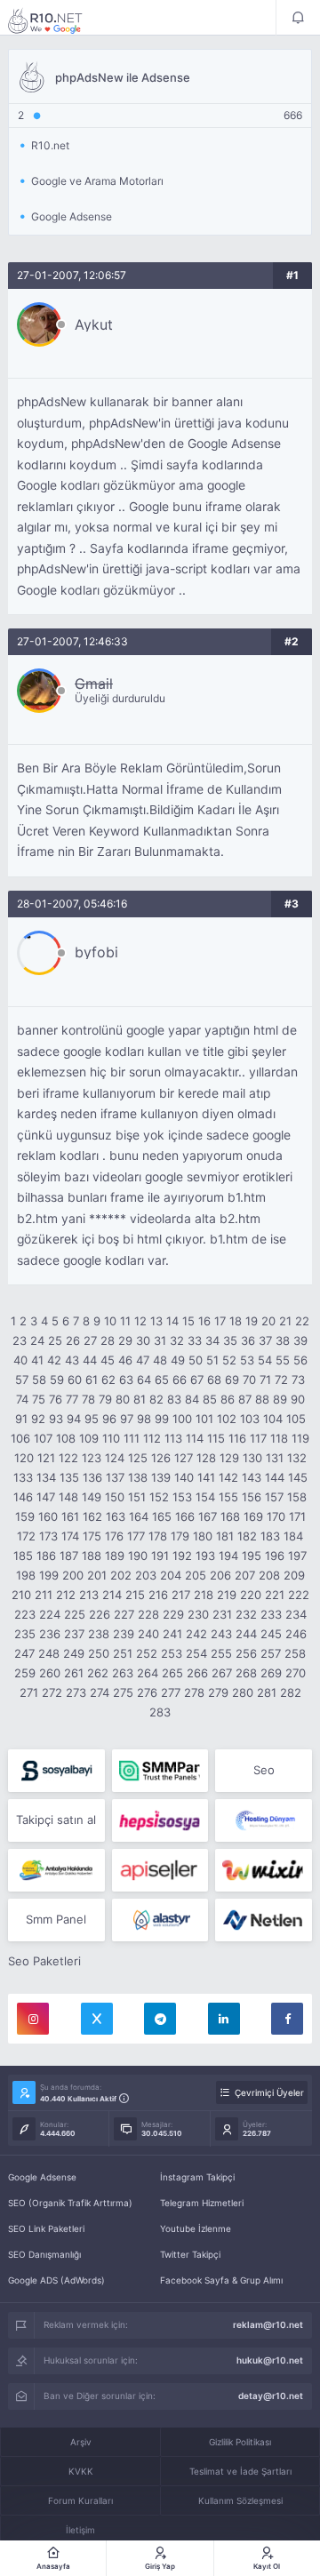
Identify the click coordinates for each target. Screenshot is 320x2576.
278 (194, 1692)
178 (158, 1536)
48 (160, 1360)
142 (228, 1477)
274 (100, 1692)
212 (66, 1595)
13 (156, 1321)
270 (296, 1673)
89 (280, 1399)
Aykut (94, 324)
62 (108, 1380)
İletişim (80, 2530)
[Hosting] (264, 1820)
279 (218, 1692)
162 (92, 1516)
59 (57, 1380)
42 (54, 1360)
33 (195, 1340)
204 (171, 1575)
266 (197, 1673)
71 (265, 1380)
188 (92, 1556)
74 (22, 1399)
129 (229, 1458)
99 (162, 1419)
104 (273, 1419)
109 (89, 1438)
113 (173, 1438)
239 (124, 1634)
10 (110, 1321)
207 (245, 1575)
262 (98, 1673)
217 (181, 1595)
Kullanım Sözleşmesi (240, 2500)
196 (275, 1556)
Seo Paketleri (44, 1961)
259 (25, 1673)
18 (236, 1321)
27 (90, 1340)
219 (227, 1595)
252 (147, 1653)
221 (275, 1595)
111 (132, 1438)
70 (249, 1380)
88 (262, 1399)
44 (90, 1360)
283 (160, 1712)
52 (229, 1360)
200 (73, 1575)
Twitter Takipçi (190, 2254)
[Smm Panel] (56, 1771)
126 (161, 1458)
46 (125, 1360)
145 (298, 1477)
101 (204, 1419)
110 (111, 1438)
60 (75, 1380)
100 (182, 1419)
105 (296, 1419)
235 (25, 1634)
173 (48, 1536)
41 (37, 1360)
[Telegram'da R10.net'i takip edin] (160, 2019)
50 (196, 1360)
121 (46, 1458)
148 (68, 1497)
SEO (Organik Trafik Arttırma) (70, 2203)
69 (232, 1380)
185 (23, 1556)
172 (26, 1536)
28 (108, 1340)
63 (126, 1380)
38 (283, 1340)
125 (138, 1458)
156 (252, 1497)
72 (281, 1380)
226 (100, 1614)
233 (271, 1614)
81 (140, 1399)
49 (178, 1360)
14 (172, 1321)
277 (171, 1692)
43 (72, 1360)
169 (253, 1516)
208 (269, 1575)
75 (39, 1399)
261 (74, 1673)
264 (148, 1673)
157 (274, 1497)
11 (125, 1321)
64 (144, 1380)
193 (205, 1556)
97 (127, 1419)
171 (297, 1516)
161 (70, 1516)
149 (92, 1497)
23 (20, 1340)
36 (248, 1340)
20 (268, 1321)
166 (185, 1516)
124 (115, 1458)
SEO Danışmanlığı (44, 2254)
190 (138, 1556)
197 (297, 1556)
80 (123, 1399)
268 (246, 1673)
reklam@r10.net (268, 2324)
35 (230, 1340)
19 (252, 1321)
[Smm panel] (160, 1771)
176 (114, 1536)
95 (92, 1419)
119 (300, 1438)
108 (66, 1438)
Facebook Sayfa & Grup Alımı (221, 2280)
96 (109, 1419)
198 (26, 1575)
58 (39, 1380)
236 (50, 1634)
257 (271, 1653)
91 (21, 1419)
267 (222, 1673)
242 (196, 1634)
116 (237, 1438)
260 (50, 1673)
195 (252, 1556)
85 (210, 1399)
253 (172, 1653)
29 (125, 1340)
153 (182, 1497)
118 (279, 1438)
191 (160, 1556)
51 (212, 1360)
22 (302, 1321)
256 (246, 1653)
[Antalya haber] (56, 1870)
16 (204, 1321)
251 (123, 1653)
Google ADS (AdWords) (56, 2280)
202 (121, 1575)
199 (49, 1575)
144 (275, 1477)
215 (135, 1595)
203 (146, 1575)
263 (123, 1673)
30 (143, 1340)
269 (271, 1673)
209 (294, 1575)
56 (300, 1360)
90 (298, 1399)
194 (228, 1556)
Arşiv (81, 2442)
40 (20, 1360)
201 (97, 1575)
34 (212, 1340)
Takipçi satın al (56, 1820)
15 (188, 1321)
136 (92, 1477)
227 (124, 1614)
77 (72, 1399)
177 (136, 1536)
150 (115, 1497)
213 (89, 1595)
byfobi (96, 952)
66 (180, 1380)
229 (173, 1614)
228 (148, 1614)
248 (49, 1653)
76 (56, 1399)
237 (74, 1634)
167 (208, 1516)
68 (214, 1380)
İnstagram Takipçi (197, 2177)
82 (156, 1399)
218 (204, 1595)
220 (251, 1595)
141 (206, 1477)
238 (99, 1634)
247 (24, 1653)
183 (270, 1536)
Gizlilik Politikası (240, 2442)
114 (195, 1438)
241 (172, 1634)
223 (25, 1614)
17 (220, 1321)
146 (23, 1497)
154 (205, 1497)
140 (184, 1477)
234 (296, 1614)
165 (162, 1516)
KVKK (81, 2471)
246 (296, 1634)
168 (230, 1516)
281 (267, 1692)
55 (283, 1360)
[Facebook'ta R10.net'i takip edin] (287, 2019)
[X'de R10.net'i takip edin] (97, 2019)
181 (225, 1536)
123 (92, 1458)
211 (44, 1595)
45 (108, 1360)
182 (247, 1536)
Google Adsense (42, 2177)
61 (92, 1380)
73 (298, 1380)
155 (228, 1497)
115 (216, 1438)
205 (196, 1575)
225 (75, 1614)
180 (203, 1536)
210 (21, 1595)
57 (22, 1380)
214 (112, 1595)
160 (48, 1516)
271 (29, 1692)
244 (246, 1634)
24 (37, 1340)
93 (56, 1419)
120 (24, 1458)
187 (69, 1556)
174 (70, 1536)
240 (148, 1634)
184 (293, 1536)
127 (184, 1458)
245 (271, 1634)
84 (192, 1399)
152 (159, 1497)
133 (23, 1477)
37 (265, 1340)
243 (221, 1634)
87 (245, 1399)
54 (265, 1360)
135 (69, 1477)
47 (143, 1360)
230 (198, 1614)
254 (196, 1653)
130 (252, 1458)
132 (297, 1458)
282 (291, 1692)
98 (144, 1419)
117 (258, 1438)
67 (197, 1380)
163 (116, 1516)
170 (276, 1516)
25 (55, 1340)
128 (206, 1458)
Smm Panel (56, 1919)
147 (46, 1497)
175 (92, 1536)
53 (247, 1360)
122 (68, 1458)
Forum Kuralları (80, 2500)
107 (43, 1438)
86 (228, 1399)
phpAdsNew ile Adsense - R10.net (57, 20)
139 (161, 1477)
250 (99, 1653)
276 (147, 1692)
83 (174, 1399)
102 (227, 1419)
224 (50, 1614)
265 (172, 1673)
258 (295, 1653)
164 (139, 1516)
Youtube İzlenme (196, 2228)
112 (152, 1438)
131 (275, 1458)
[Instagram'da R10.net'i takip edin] (33, 2019)
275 (123, 1692)
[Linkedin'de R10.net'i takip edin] (224, 2019)
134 (46, 1477)
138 (138, 1477)
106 (20, 1438)
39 (300, 1340)
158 (297, 1497)
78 (88, 1399)
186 (46, 1556)
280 (243, 1692)
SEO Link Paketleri (46, 2228)
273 (76, 1692)
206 (220, 1575)
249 (74, 1653)
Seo (264, 1770)
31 (160, 1340)
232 (246, 1614)
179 (180, 1536)
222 (299, 1595)
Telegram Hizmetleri (202, 2203)
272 (52, 1692)
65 (162, 1380)
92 (38, 1419)
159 (25, 1516)
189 (115, 1556)
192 (182, 1556)
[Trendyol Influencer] (264, 1870)
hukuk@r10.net (270, 2360)
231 (222, 1614)
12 (140, 1321)
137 (115, 1477)
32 (177, 1340)
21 (285, 1321)
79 (105, 1399)
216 (158, 1595)
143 (252, 1477)
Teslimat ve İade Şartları (240, 2471)
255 (221, 1653)
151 (137, 1497)
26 (73, 1340)
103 (250, 1419)
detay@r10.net (271, 2396)
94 (74, 1419)
